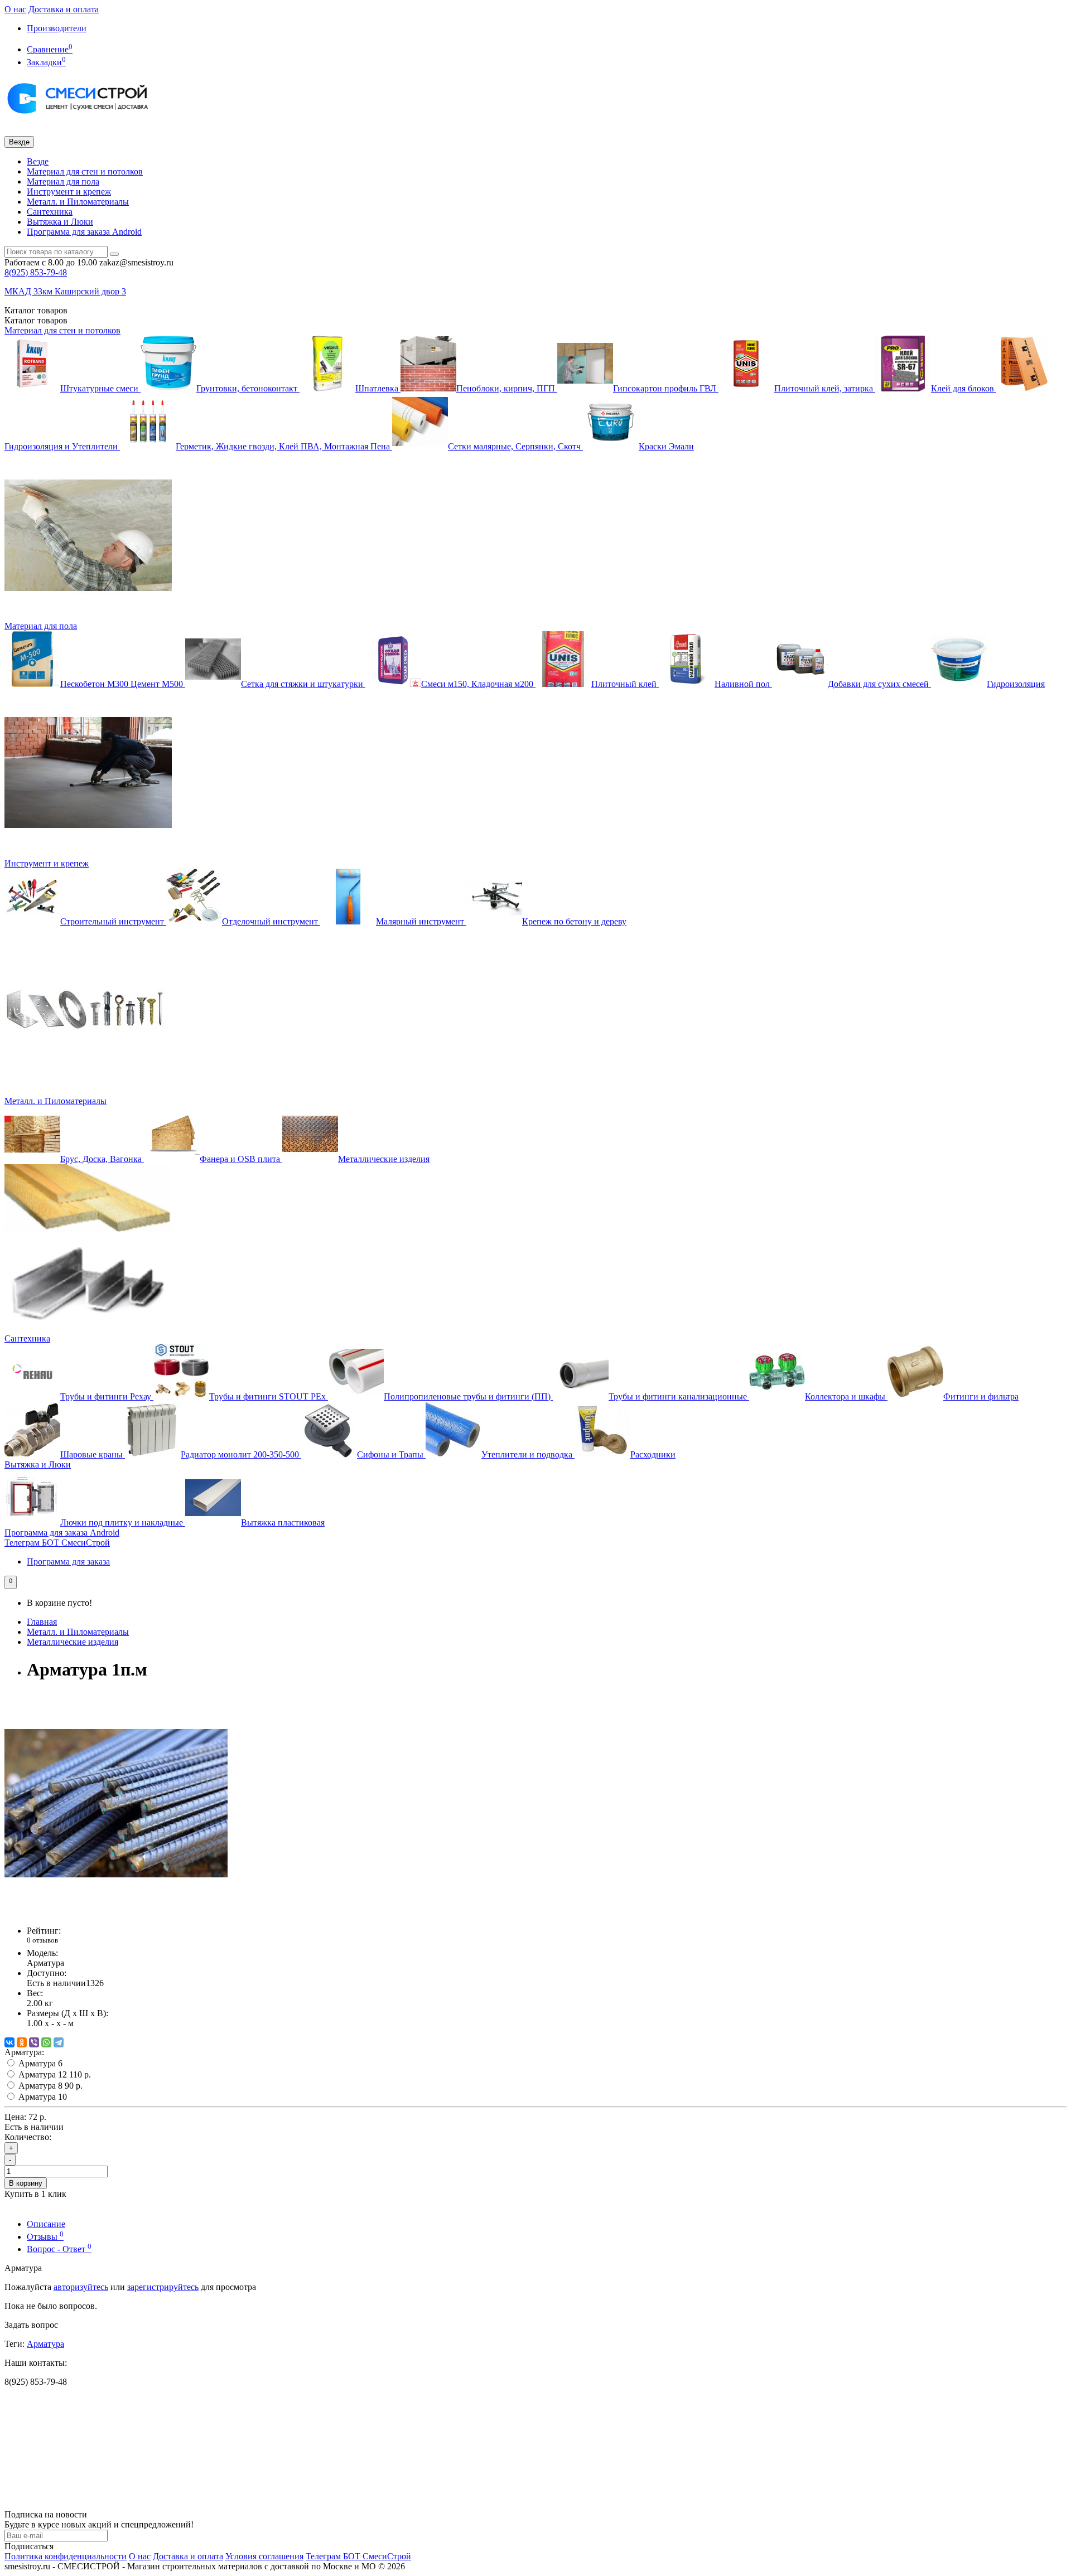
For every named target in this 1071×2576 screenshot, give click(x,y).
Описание (46, 2224)
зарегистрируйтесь (163, 2287)
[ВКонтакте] (9, 2042)
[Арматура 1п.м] (116, 1912)
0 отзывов (42, 1940)
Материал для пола (63, 181)
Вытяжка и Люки (60, 222)
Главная (42, 1622)
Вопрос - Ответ (59, 2249)
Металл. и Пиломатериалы (78, 202)
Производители (57, 28)
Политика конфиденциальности (66, 2556)
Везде (38, 161)
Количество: (28, 2137)
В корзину (26, 2183)
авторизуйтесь (81, 2287)
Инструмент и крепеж (69, 192)
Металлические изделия (73, 1642)
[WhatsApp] (46, 2042)
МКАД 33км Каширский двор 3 (65, 291)
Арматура (45, 2344)
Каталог (36, 320)
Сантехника (50, 212)
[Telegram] (59, 2042)
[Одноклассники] (22, 2042)
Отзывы (45, 2237)
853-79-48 (36, 272)
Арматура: (24, 2052)
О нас (15, 9)
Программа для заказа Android (84, 232)
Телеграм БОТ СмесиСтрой (57, 1543)
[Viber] (34, 2042)
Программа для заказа (68, 1561)
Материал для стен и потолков (85, 171)
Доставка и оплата (64, 9)
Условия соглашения (264, 2556)
